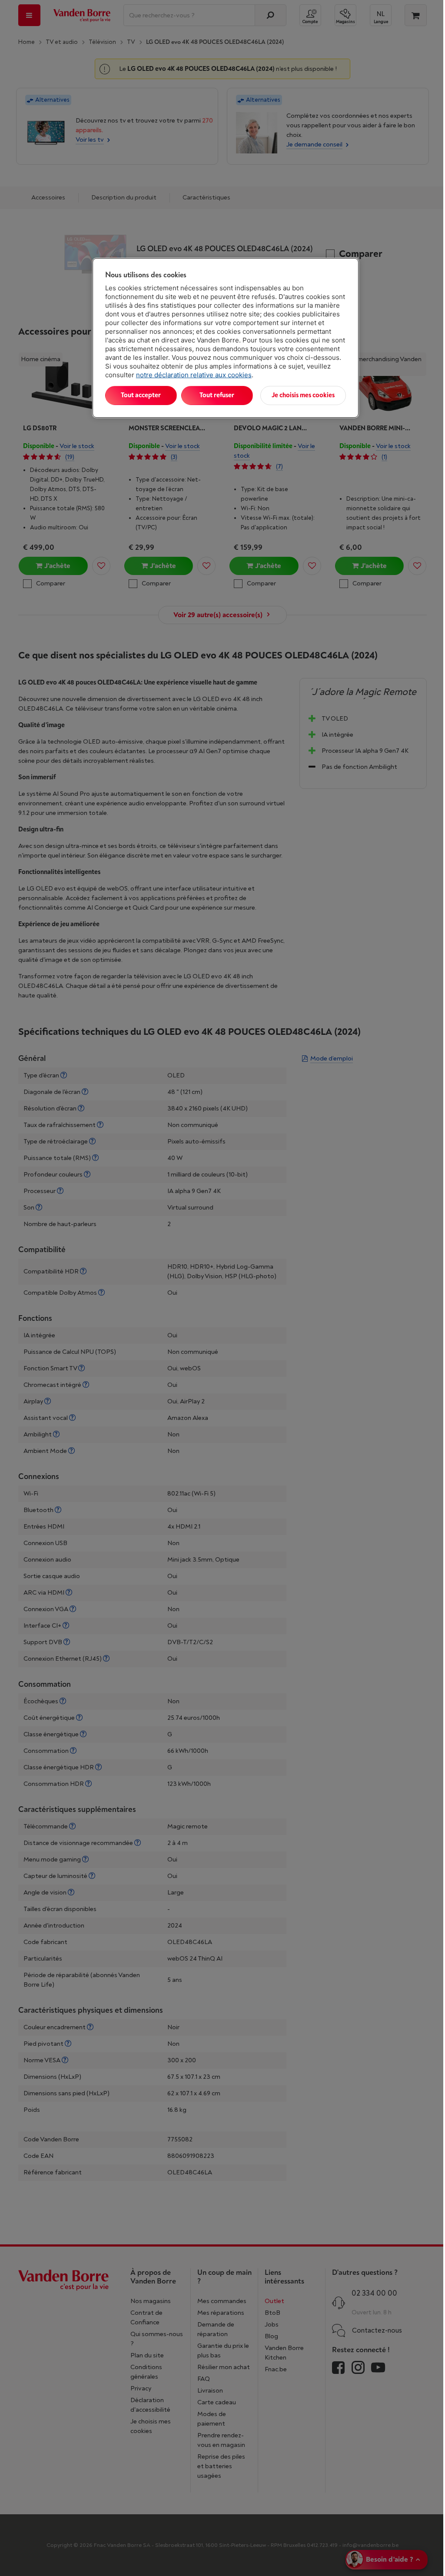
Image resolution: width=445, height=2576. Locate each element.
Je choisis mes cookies (303, 395)
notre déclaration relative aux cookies (194, 375)
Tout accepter (141, 395)
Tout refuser (217, 395)
